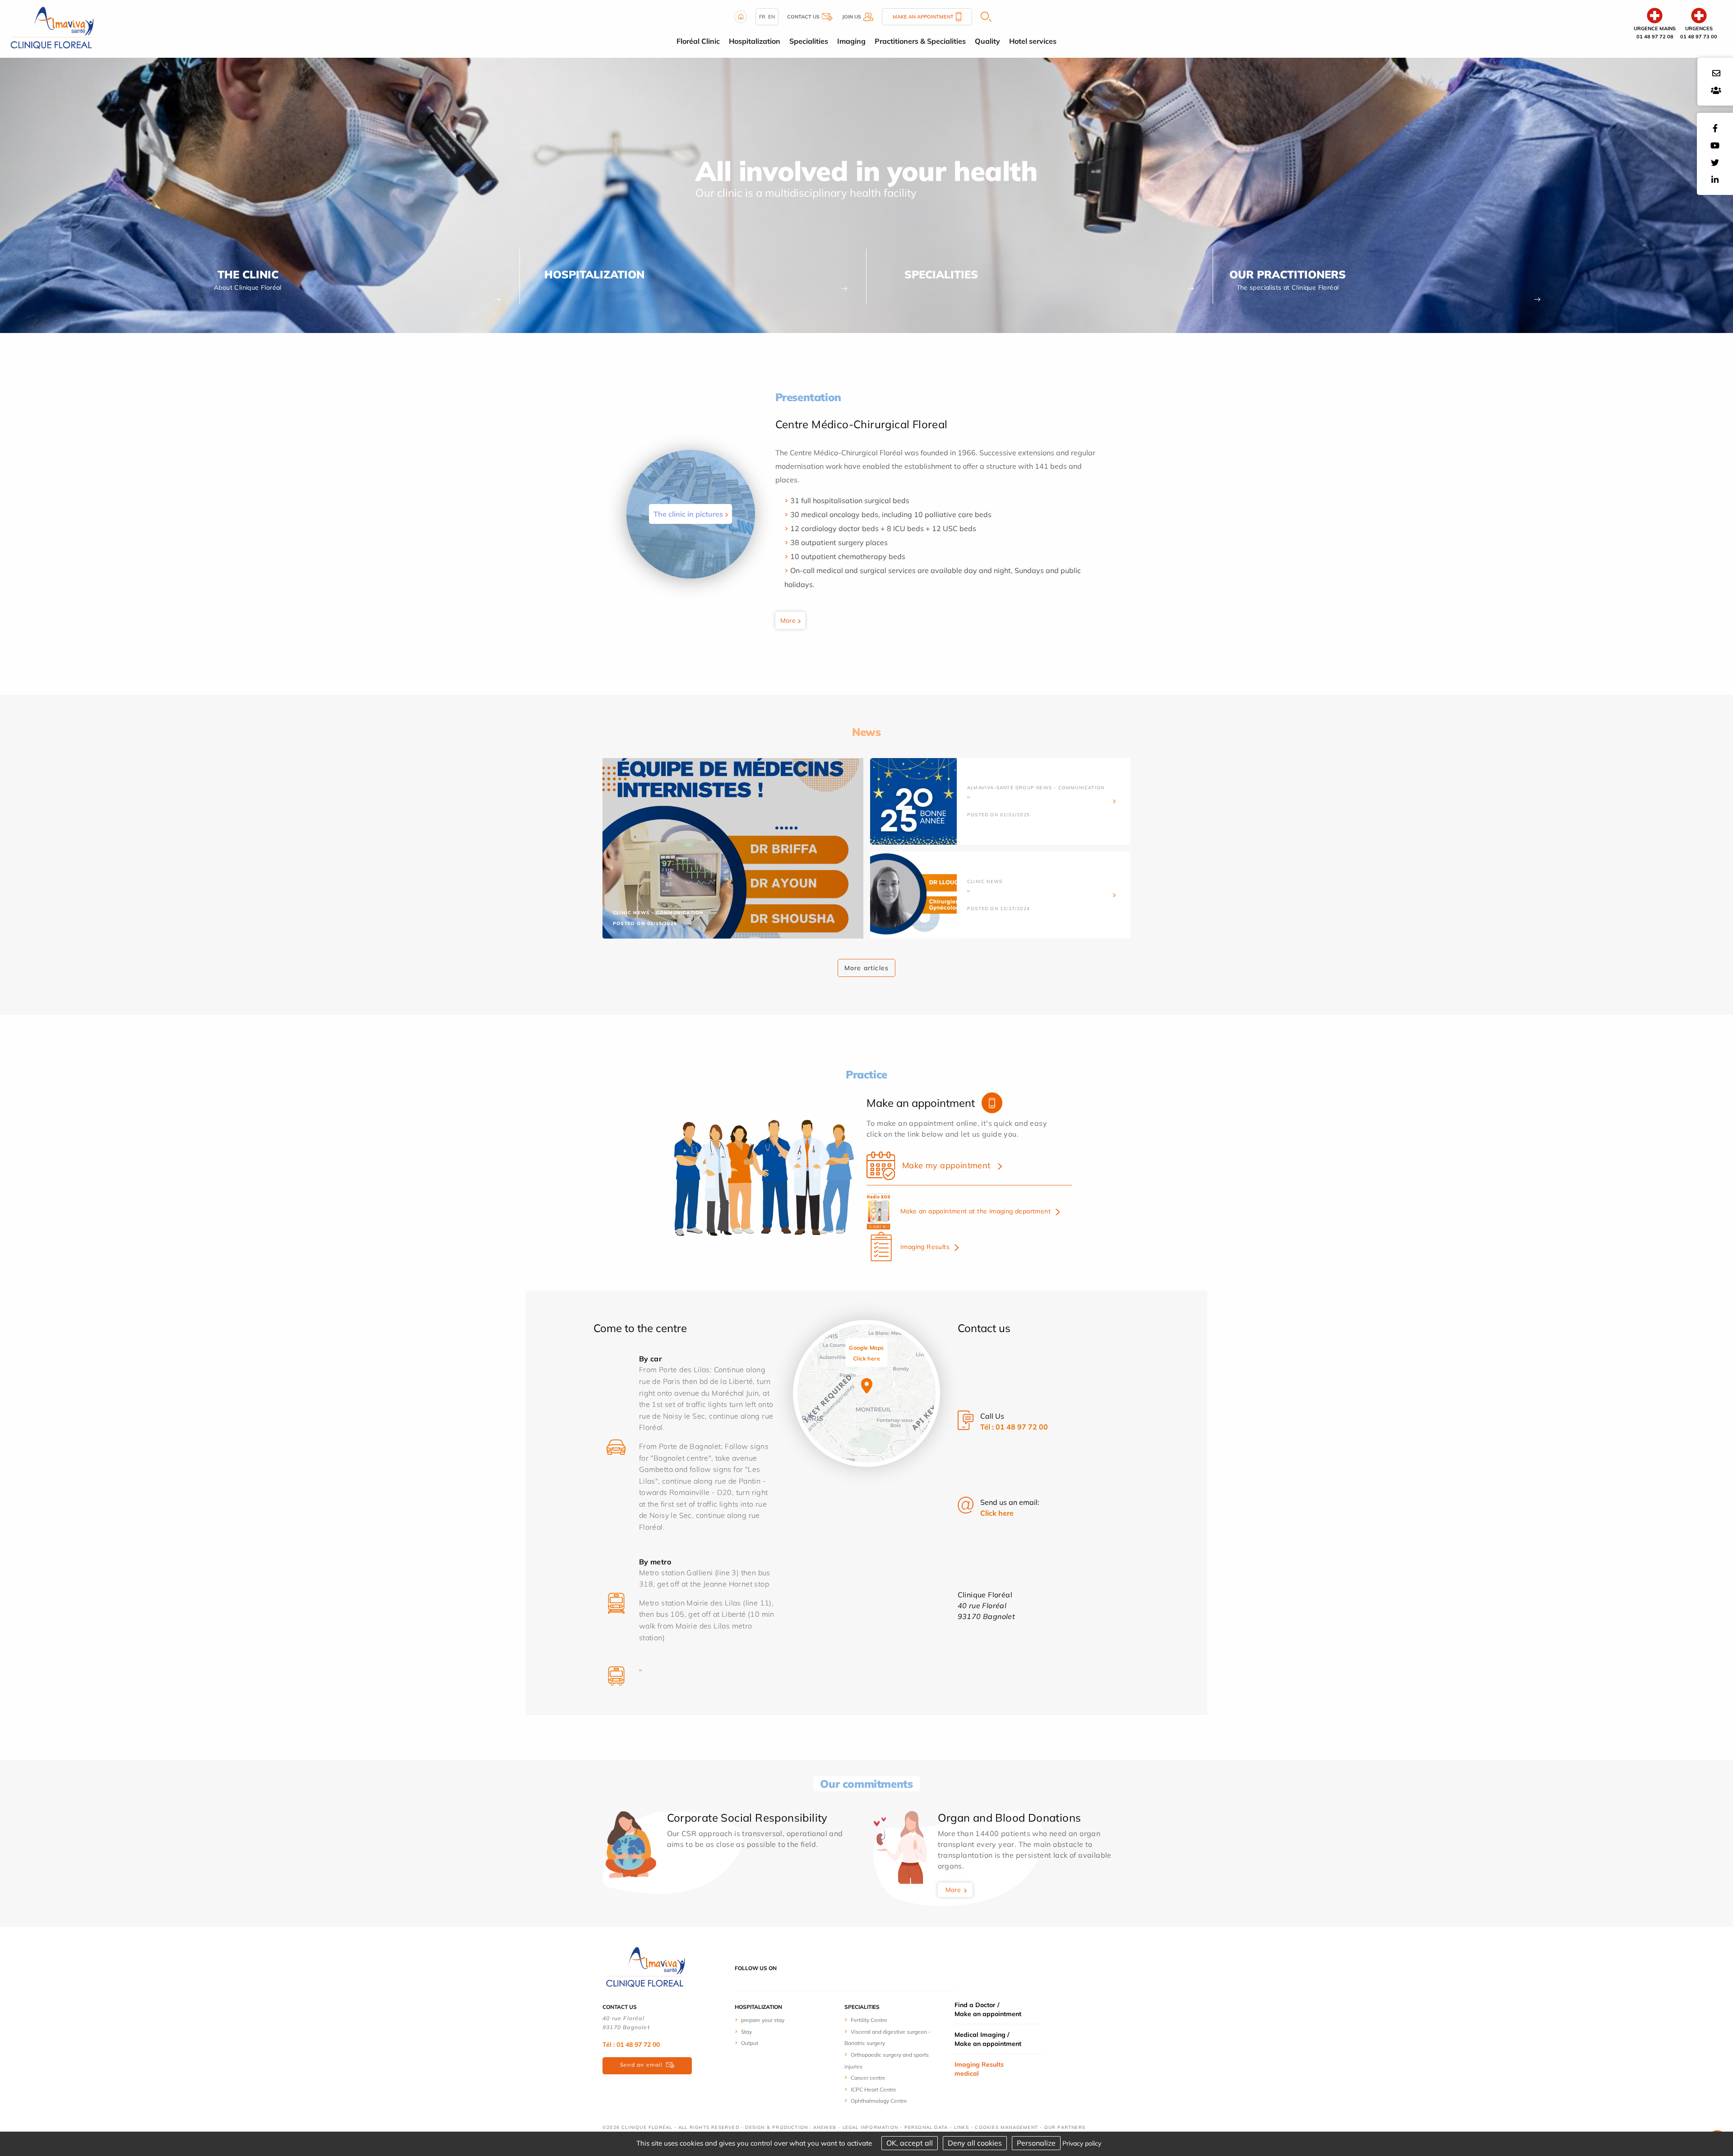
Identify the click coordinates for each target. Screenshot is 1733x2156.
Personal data (926, 2127)
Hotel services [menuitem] (1033, 41)
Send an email (642, 2065)
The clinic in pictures (688, 514)
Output (750, 2043)
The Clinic (248, 274)
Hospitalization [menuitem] (755, 41)
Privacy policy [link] (1082, 2143)
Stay (746, 2032)
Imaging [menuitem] (851, 41)
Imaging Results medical (979, 2069)
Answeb (825, 2127)
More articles (867, 968)
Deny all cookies (975, 2143)
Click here (997, 1513)
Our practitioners (1288, 274)
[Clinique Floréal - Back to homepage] (52, 28)
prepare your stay (763, 2020)
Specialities (941, 274)
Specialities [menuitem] (809, 41)
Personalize (1036, 2143)
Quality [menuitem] (987, 41)
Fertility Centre (869, 2020)
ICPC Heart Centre (873, 2089)
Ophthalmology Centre (879, 2101)
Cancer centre (868, 2078)
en (772, 17)
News (866, 732)
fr (762, 17)
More (788, 620)
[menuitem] (768, 2020)
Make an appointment (923, 17)
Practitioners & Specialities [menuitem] (920, 41)
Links (961, 2127)
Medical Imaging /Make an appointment (988, 2039)
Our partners (1065, 2127)
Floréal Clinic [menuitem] (698, 41)
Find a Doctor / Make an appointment (988, 2009)
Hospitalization (594, 274)
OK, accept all (910, 2143)
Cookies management (1006, 2127)
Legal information (870, 2127)
